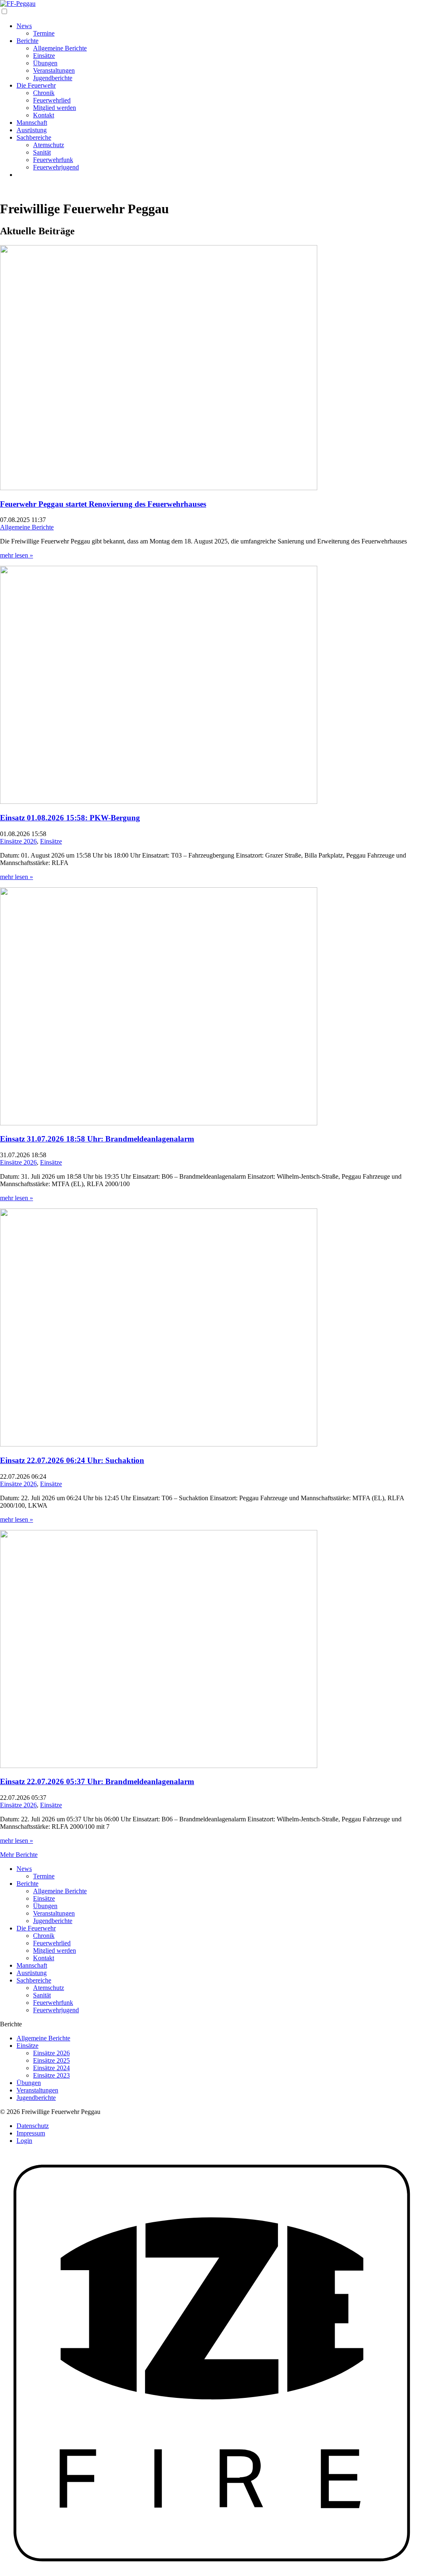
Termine (44, 33)
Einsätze (44, 56)
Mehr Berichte (19, 1855)
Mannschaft (32, 123)
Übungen (45, 63)
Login (24, 2141)
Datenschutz (33, 2126)
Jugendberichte (53, 78)
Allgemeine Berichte (60, 48)
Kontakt (44, 115)
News (24, 26)
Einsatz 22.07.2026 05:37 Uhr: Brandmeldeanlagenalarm (97, 1781)
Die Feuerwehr (36, 85)
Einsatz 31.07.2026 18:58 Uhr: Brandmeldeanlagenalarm (97, 1139)
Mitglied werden (55, 108)
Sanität (42, 152)
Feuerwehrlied (52, 100)
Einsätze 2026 (18, 841)
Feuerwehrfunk (53, 160)
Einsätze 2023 (51, 2075)
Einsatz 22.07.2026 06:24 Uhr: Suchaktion (72, 1460)
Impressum (31, 2133)
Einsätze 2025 (51, 2060)
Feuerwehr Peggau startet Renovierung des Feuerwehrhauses (103, 504)
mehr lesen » (17, 555)
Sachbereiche (34, 137)
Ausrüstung (32, 130)
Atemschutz (49, 145)
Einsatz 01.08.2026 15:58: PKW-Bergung (70, 818)
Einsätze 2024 (51, 2068)
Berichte (27, 41)
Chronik (44, 93)
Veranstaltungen (54, 70)
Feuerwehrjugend (56, 167)
